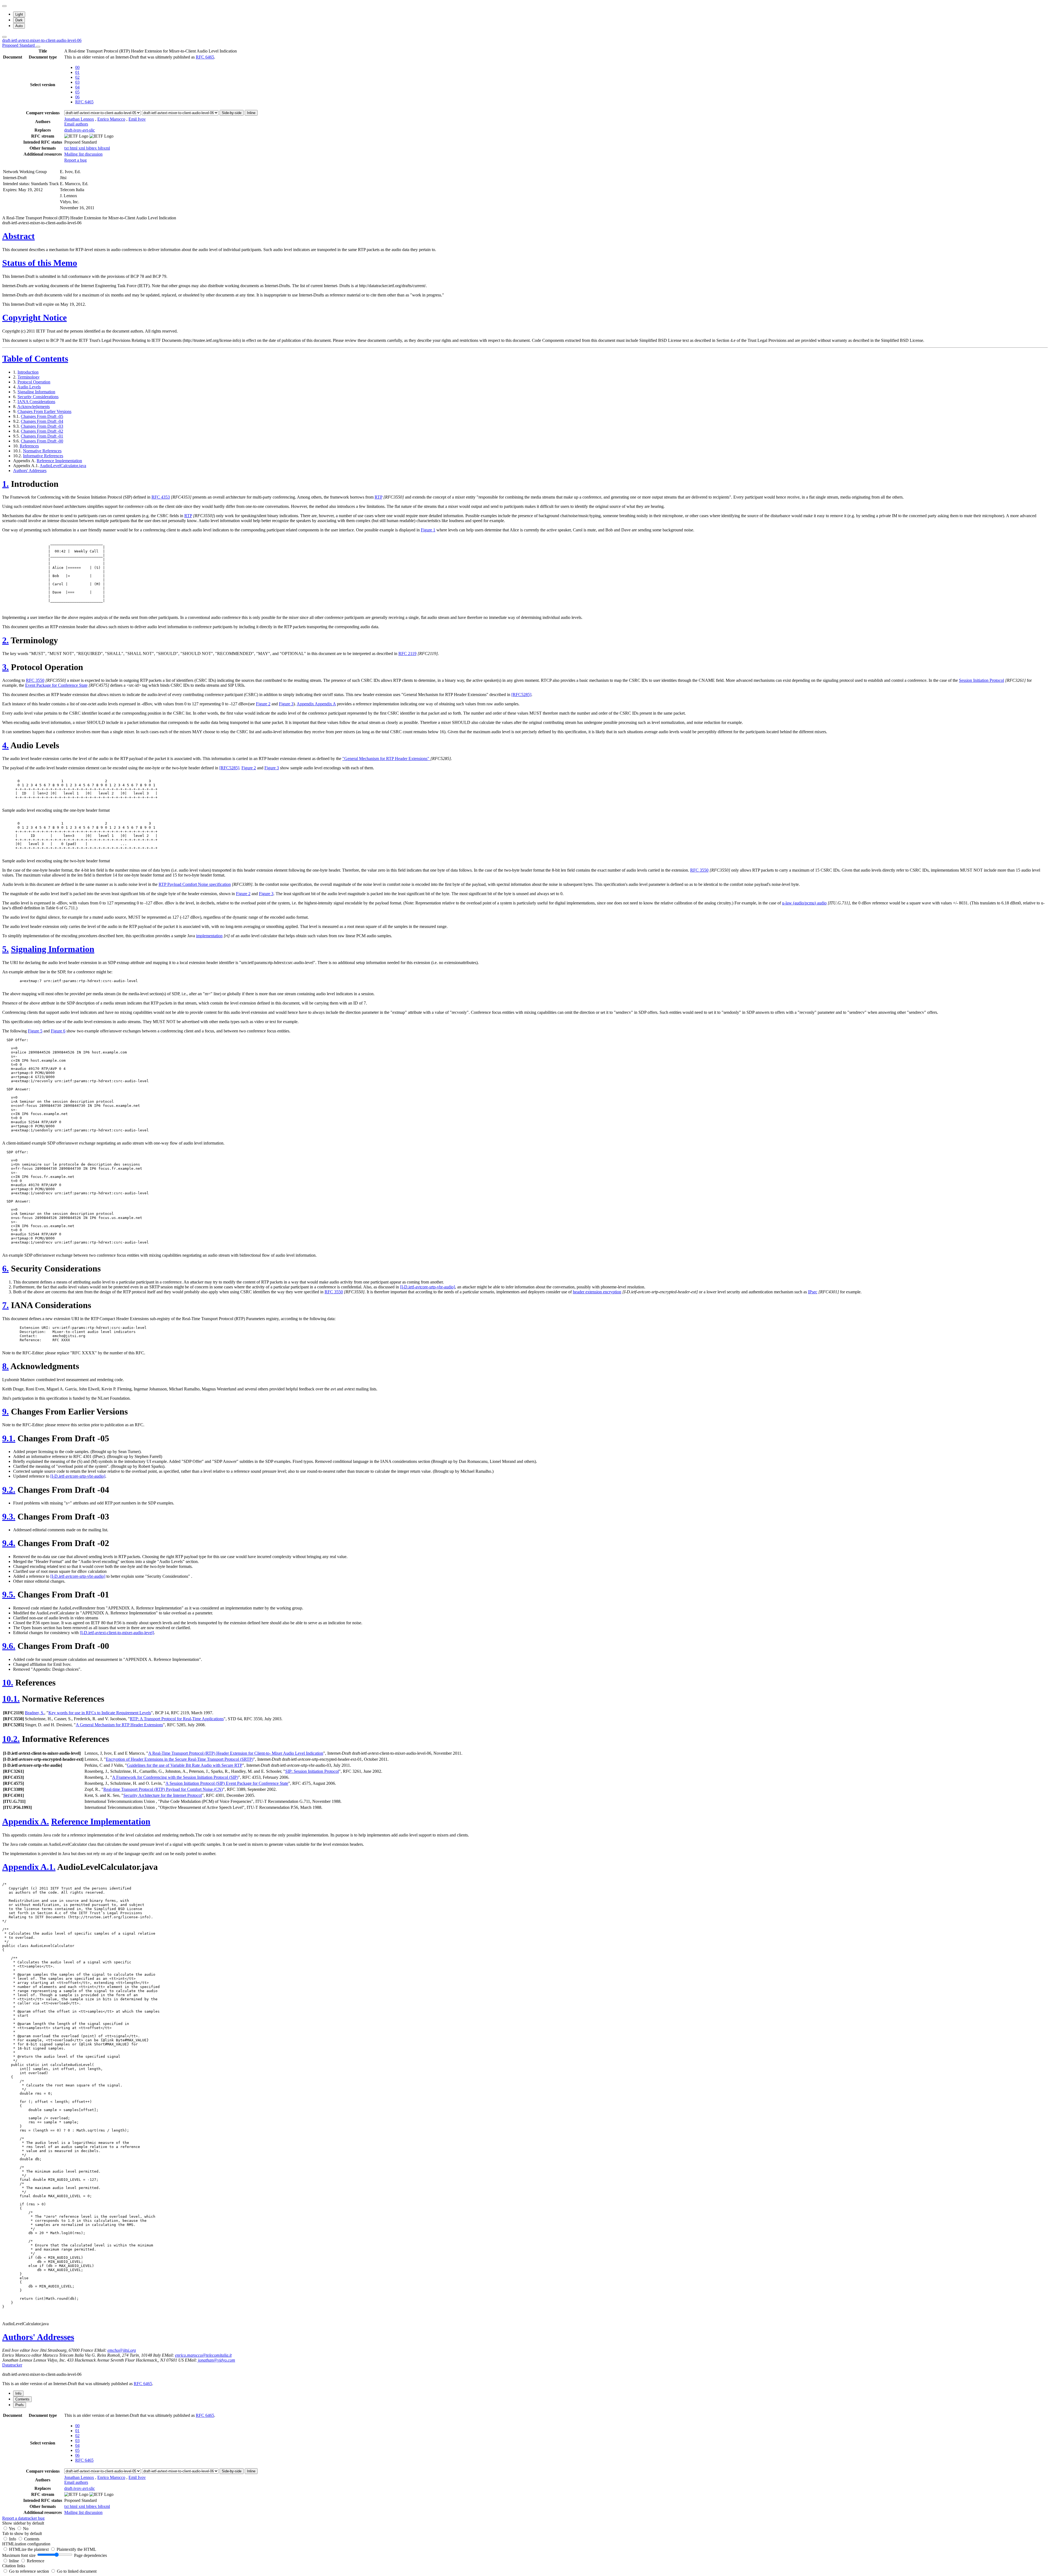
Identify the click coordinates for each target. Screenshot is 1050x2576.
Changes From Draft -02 (42, 431)
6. (5, 1268)
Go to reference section (30, 2571)
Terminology (29, 377)
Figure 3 (286, 704)
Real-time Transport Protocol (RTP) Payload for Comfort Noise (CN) (163, 1789)
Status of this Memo (40, 263)
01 (77, 72)
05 (77, 92)
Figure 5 (35, 1031)
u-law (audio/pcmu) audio (804, 903)
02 (77, 77)
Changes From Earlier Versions (44, 411)
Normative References (42, 451)
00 (77, 67)
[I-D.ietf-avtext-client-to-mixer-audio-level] (117, 1633)
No (26, 2529)
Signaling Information (36, 392)
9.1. (9, 1438)
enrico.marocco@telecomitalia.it (203, 2355)
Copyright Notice (34, 318)
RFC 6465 (205, 57)
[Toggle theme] (4, 6)
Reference (36, 2561)
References (29, 446)
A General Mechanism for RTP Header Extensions (119, 1725)
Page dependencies (91, 2555)
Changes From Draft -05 (42, 416)
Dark (19, 20)
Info (13, 2539)
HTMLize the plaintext (29, 2549)
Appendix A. (26, 1821)
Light (19, 14)
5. (5, 949)
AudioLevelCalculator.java (63, 466)
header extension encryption (597, 1292)
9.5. (9, 1594)
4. (5, 745)
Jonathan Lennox (79, 119)
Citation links (14, 2566)
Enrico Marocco (111, 119)
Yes (12, 2529)
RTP (378, 497)
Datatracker (12, 2365)
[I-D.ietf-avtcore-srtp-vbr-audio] (428, 1287)
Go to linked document (77, 2571)
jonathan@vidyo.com (217, 2360)
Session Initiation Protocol (982, 680)
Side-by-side (232, 113)
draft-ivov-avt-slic (80, 130)
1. (5, 484)
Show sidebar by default (23, 2523)
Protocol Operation (34, 382)
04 (77, 87)
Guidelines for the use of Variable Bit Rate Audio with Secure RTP (185, 1765)
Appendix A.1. (29, 1867)
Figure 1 (428, 530)
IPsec (813, 1292)
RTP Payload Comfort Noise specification (195, 884)
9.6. (9, 1646)
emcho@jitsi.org (122, 2350)
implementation (209, 936)
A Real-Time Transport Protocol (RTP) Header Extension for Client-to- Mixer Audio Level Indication (236, 1753)
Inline (251, 113)
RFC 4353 (161, 497)
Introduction (28, 372)
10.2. (11, 1739)
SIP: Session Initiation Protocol (312, 1771)
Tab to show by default (22, 2533)
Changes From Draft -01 (42, 436)
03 (77, 82)
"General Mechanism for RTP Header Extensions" (386, 759)
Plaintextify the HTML (76, 2549)
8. (5, 1366)
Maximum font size (19, 2555)
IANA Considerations (36, 402)
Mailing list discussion (83, 154)
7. (5, 1305)
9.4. (9, 1543)
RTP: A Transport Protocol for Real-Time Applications (177, 1719)
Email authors (76, 124)
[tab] (18, 2393)
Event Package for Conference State (56, 685)
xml (82, 148)
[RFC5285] (521, 695)
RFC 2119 (407, 654)
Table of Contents (35, 359)
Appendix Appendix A (316, 704)
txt (67, 148)
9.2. (9, 1490)
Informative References (43, 456)
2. (5, 640)
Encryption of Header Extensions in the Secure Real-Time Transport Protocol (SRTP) (180, 1759)
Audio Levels (29, 387)
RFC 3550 (35, 680)
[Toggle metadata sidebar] (4, 37)
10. (8, 1683)
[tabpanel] (525, 2466)
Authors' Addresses (30, 471)
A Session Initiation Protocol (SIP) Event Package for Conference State (227, 1783)
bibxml (104, 148)
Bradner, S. (35, 1713)
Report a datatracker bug (23, 2518)
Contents (32, 2539)
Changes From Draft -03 (42, 426)
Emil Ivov (137, 119)
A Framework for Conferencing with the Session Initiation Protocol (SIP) (175, 1777)
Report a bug (75, 160)
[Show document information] (38, 47)
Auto (19, 26)
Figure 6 (58, 1031)
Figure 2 (263, 704)
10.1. (11, 1699)
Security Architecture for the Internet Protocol (163, 1795)
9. (5, 1411)
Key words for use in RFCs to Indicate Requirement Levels (100, 1713)
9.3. (9, 1517)
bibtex (92, 148)
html (74, 148)
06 (77, 97)
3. (5, 667)
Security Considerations (38, 397)
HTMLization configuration (26, 2544)
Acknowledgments (33, 407)
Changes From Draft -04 (42, 421)
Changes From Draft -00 (42, 441)
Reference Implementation (59, 461)
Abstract (18, 236)
